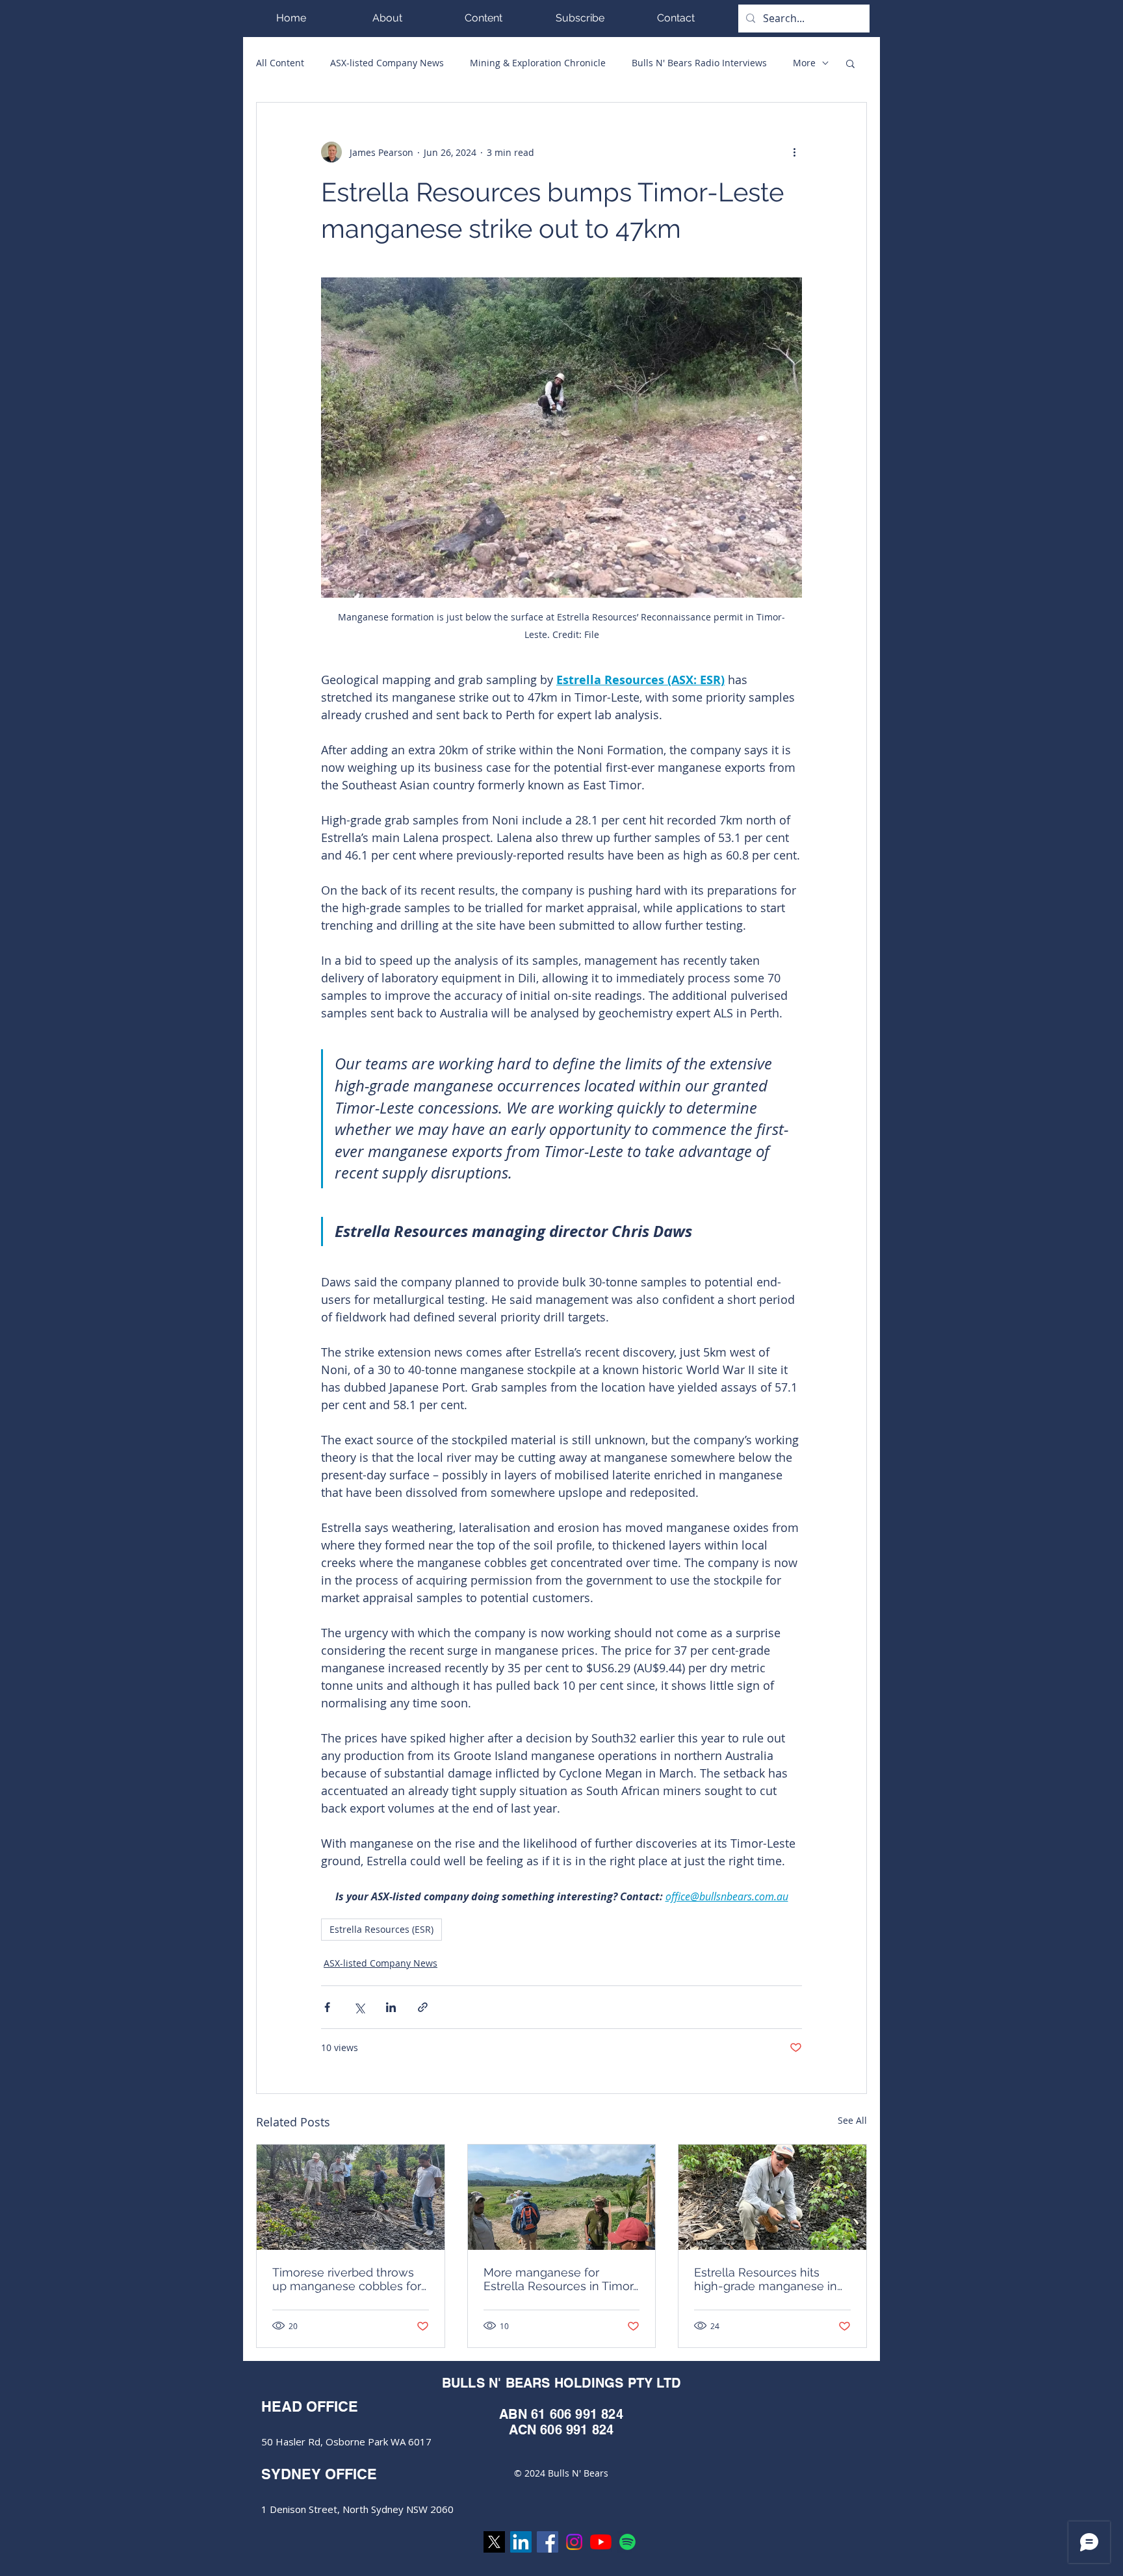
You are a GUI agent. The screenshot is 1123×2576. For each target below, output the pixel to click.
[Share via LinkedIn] (391, 2007)
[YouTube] (601, 2542)
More (804, 63)
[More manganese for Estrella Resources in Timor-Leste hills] (562, 2197)
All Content (280, 63)
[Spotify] (627, 2542)
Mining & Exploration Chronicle (538, 63)
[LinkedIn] (521, 2542)
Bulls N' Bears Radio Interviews (699, 63)
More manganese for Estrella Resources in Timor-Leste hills (561, 2279)
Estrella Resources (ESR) (381, 1929)
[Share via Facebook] (327, 2007)
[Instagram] (574, 2542)
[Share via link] (423, 2007)
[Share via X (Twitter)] (359, 2007)
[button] (484, 18)
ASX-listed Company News (387, 63)
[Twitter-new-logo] (494, 2542)
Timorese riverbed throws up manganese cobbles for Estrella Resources (347, 2279)
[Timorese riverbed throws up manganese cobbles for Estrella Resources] (351, 2197)
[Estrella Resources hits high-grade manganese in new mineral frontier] (772, 2197)
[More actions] (794, 152)
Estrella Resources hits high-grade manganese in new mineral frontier (766, 2279)
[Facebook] (548, 2542)
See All (852, 2120)
